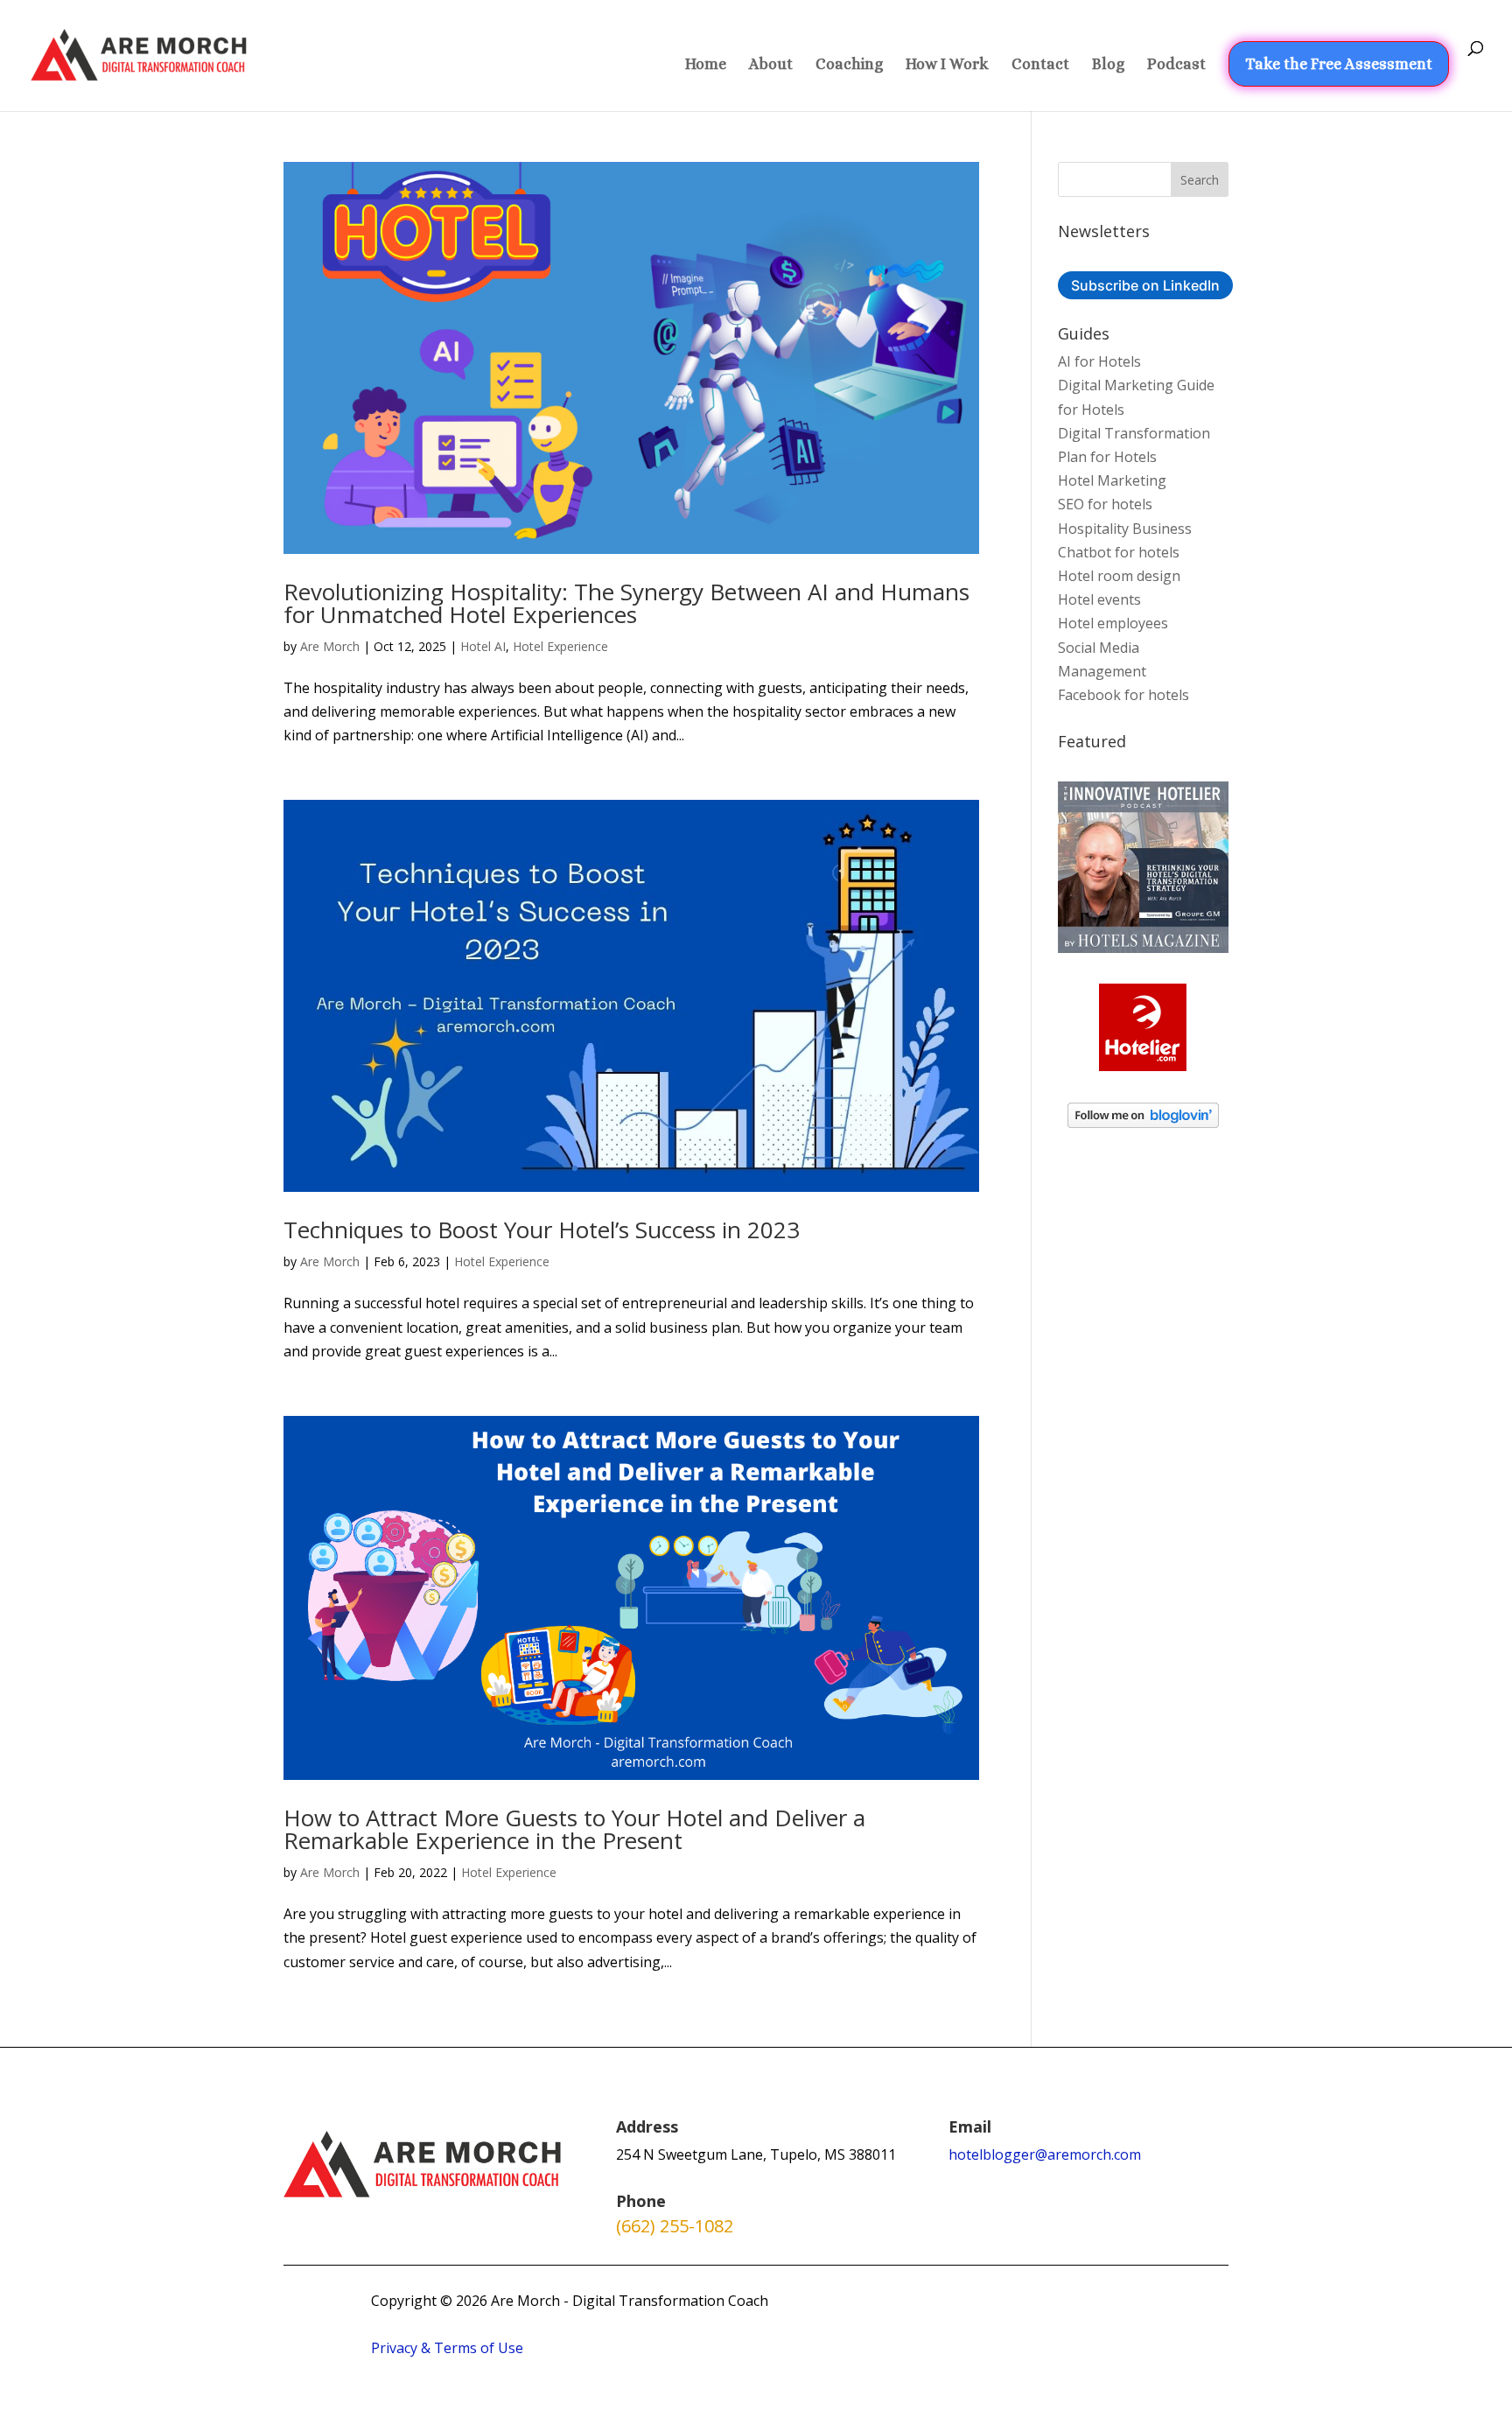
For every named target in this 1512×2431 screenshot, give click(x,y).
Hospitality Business (1125, 529)
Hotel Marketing (1112, 480)
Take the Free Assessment (1339, 64)
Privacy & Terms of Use (447, 2348)
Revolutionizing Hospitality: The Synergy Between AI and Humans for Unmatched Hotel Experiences (626, 603)
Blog (1108, 65)
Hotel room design (1119, 576)
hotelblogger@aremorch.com (1045, 2154)
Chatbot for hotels (1119, 552)
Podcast (1176, 65)
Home (706, 65)
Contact (1040, 65)
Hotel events (1099, 599)
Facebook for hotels (1123, 695)
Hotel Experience (560, 646)
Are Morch (330, 646)
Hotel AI (483, 646)
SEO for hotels (1105, 504)
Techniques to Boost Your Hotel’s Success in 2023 (542, 1230)
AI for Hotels (1099, 361)
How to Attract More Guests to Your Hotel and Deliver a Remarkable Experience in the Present (574, 1829)
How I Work (947, 65)
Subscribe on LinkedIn (1145, 285)
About (771, 65)
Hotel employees (1113, 623)
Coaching (849, 65)
